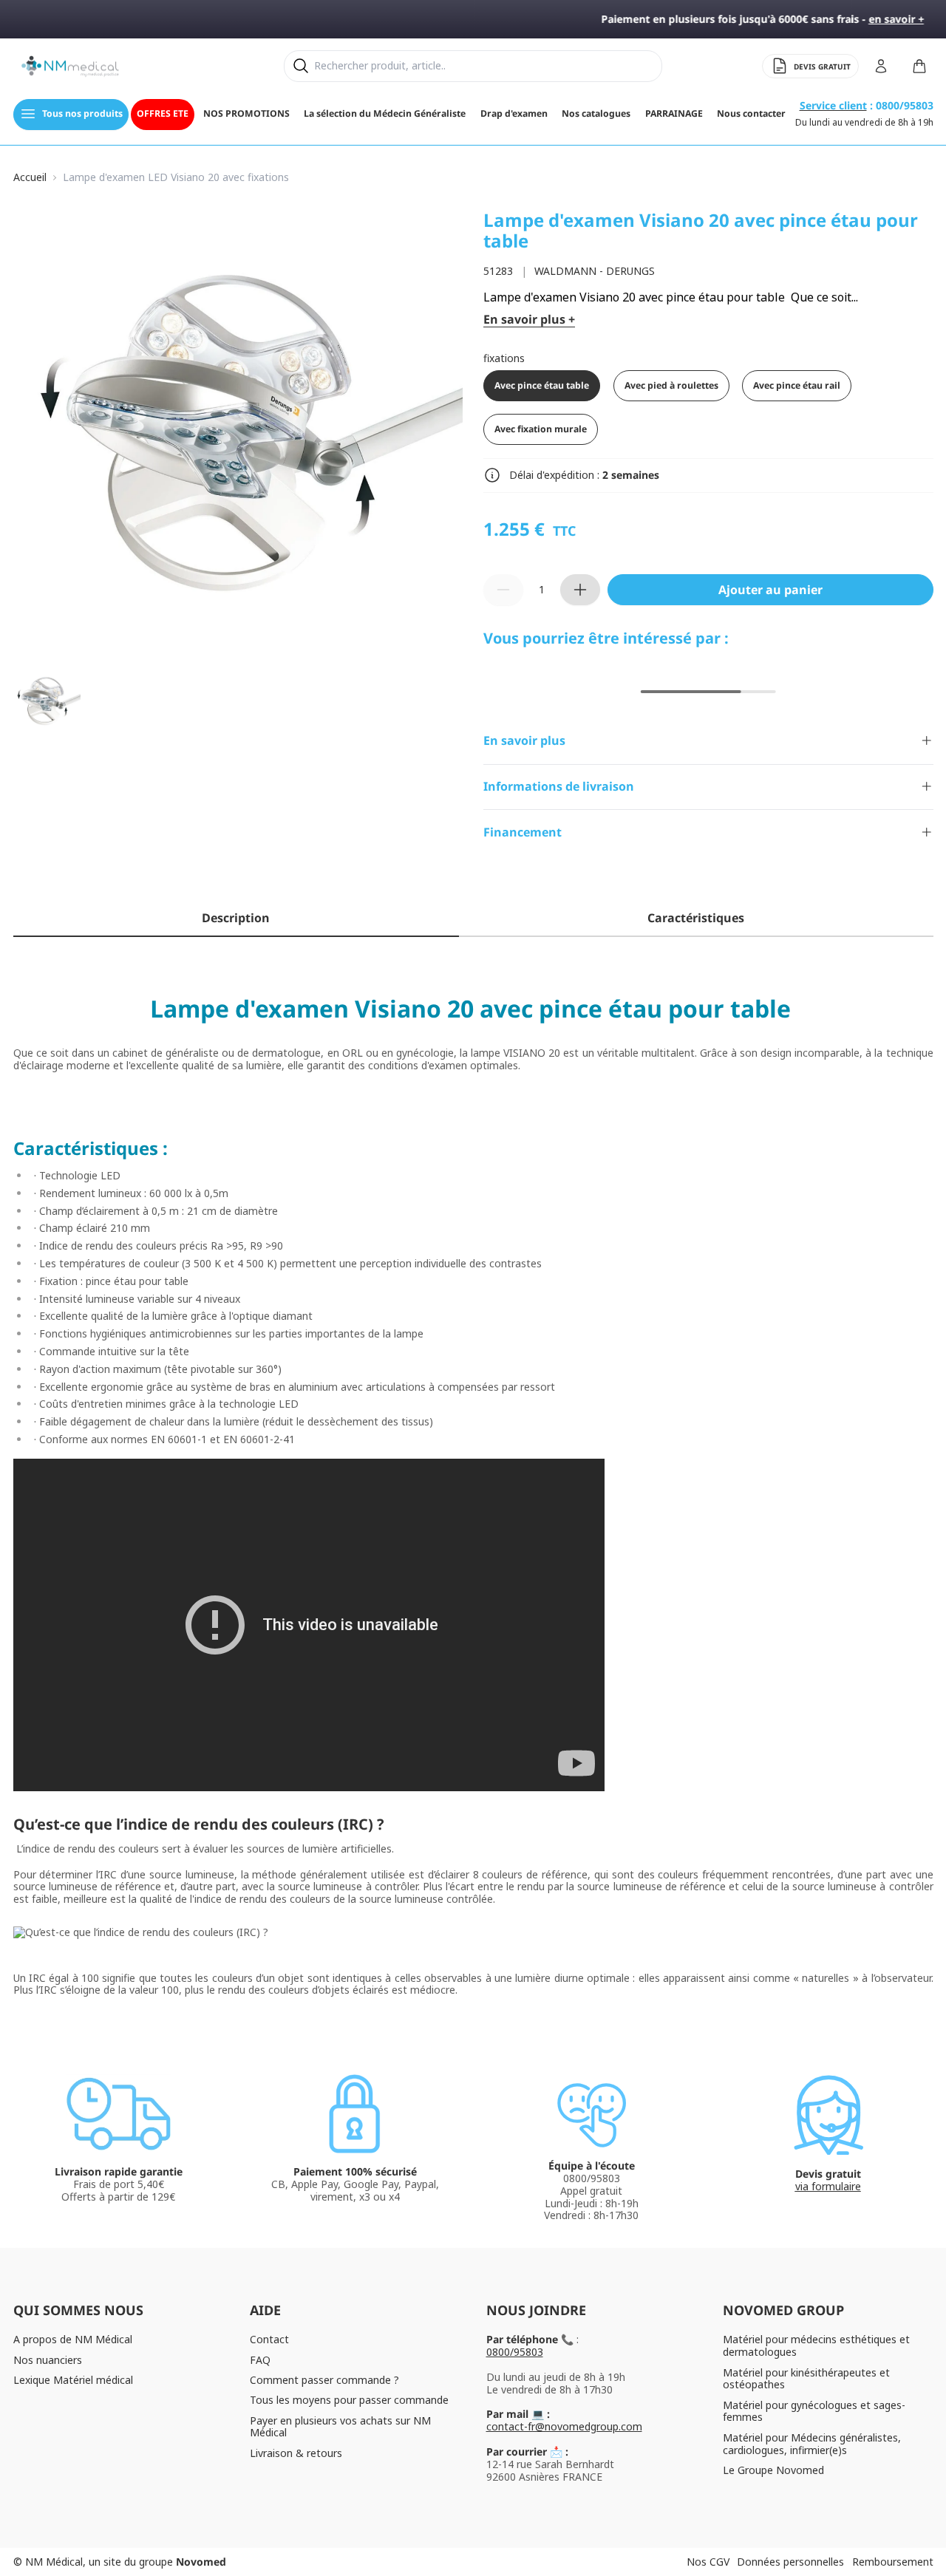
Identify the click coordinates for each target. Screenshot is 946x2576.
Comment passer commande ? (324, 2380)
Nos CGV (708, 2562)
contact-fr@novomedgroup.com (564, 2426)
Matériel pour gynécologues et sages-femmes (814, 2411)
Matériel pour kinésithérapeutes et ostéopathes (806, 2379)
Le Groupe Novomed (773, 2470)
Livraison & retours (296, 2453)
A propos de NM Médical (73, 2339)
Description (236, 918)
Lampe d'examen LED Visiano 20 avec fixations (176, 178)
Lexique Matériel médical (73, 2380)
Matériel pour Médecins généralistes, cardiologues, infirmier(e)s (812, 2444)
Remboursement (893, 2562)
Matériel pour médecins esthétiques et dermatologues (816, 2345)
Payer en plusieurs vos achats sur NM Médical (340, 2427)
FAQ (260, 2360)
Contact (269, 2339)
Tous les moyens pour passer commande (349, 2400)
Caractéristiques (696, 918)
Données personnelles (790, 2562)
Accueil (30, 178)
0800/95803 (515, 2352)
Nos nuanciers (48, 2360)
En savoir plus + (529, 320)
